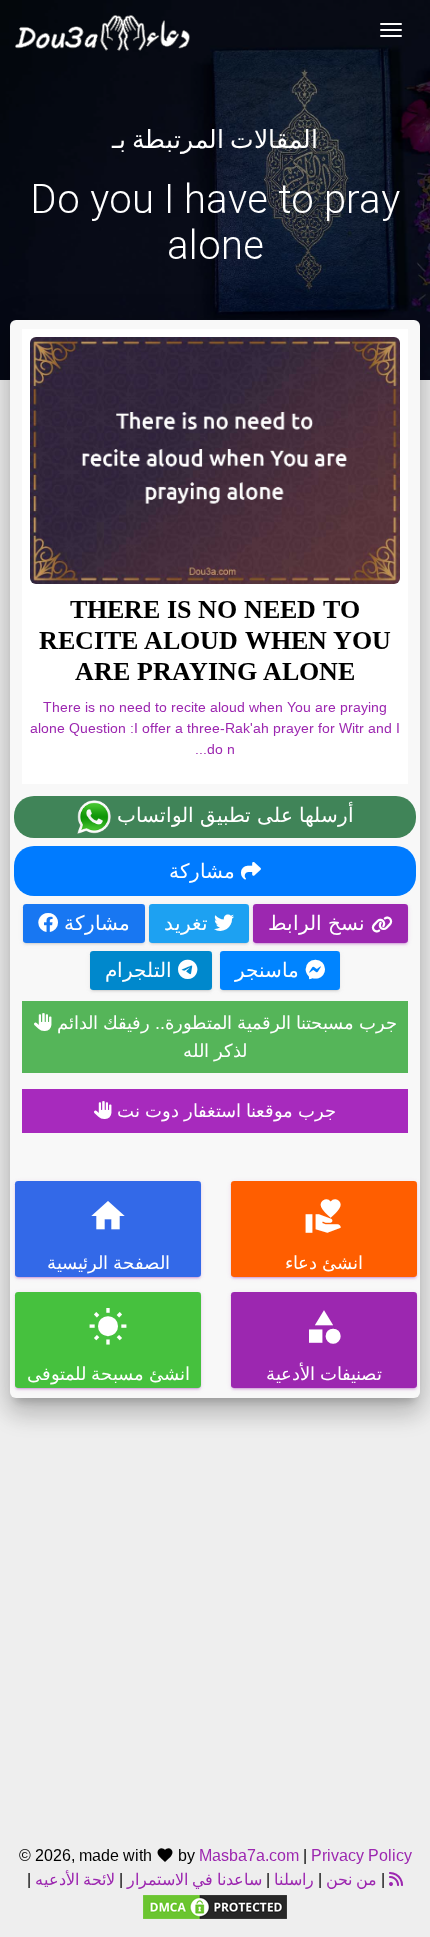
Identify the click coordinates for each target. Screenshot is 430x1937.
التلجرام (141, 970)
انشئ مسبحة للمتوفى (108, 1345)
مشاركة (205, 871)
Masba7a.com (249, 1855)
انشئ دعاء (324, 1234)
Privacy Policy (361, 1855)
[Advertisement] (215, 1613)
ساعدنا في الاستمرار (194, 1879)
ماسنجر (270, 970)
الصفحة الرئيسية (108, 1234)
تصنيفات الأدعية (324, 1345)
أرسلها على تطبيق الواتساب (232, 815)
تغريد (189, 923)
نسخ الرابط (319, 923)
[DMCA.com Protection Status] (215, 1905)
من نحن (349, 1879)
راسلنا (294, 1879)
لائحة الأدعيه (75, 1879)
